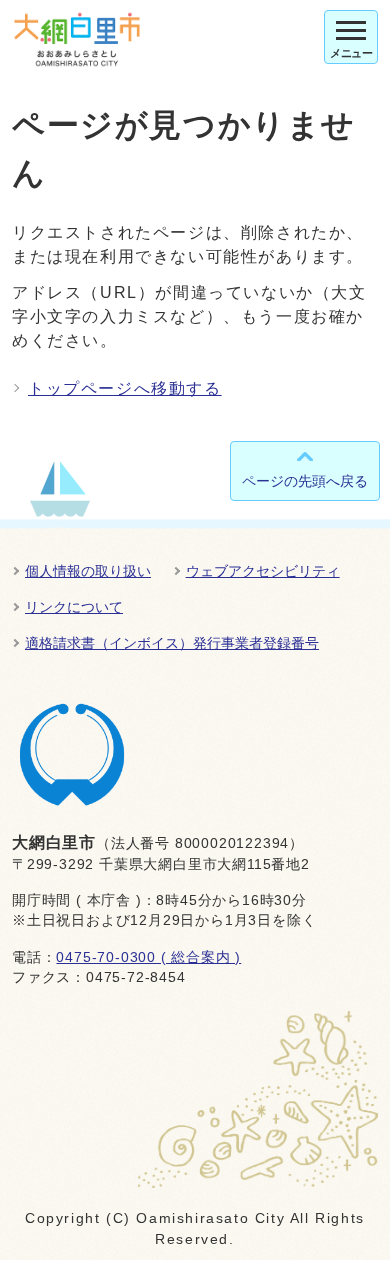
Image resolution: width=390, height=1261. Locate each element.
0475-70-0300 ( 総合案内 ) (148, 957)
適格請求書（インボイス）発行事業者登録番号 (172, 643)
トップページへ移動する (125, 388)
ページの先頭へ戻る (305, 481)
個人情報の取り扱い (88, 571)
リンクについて (74, 607)
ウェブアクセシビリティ (263, 571)
